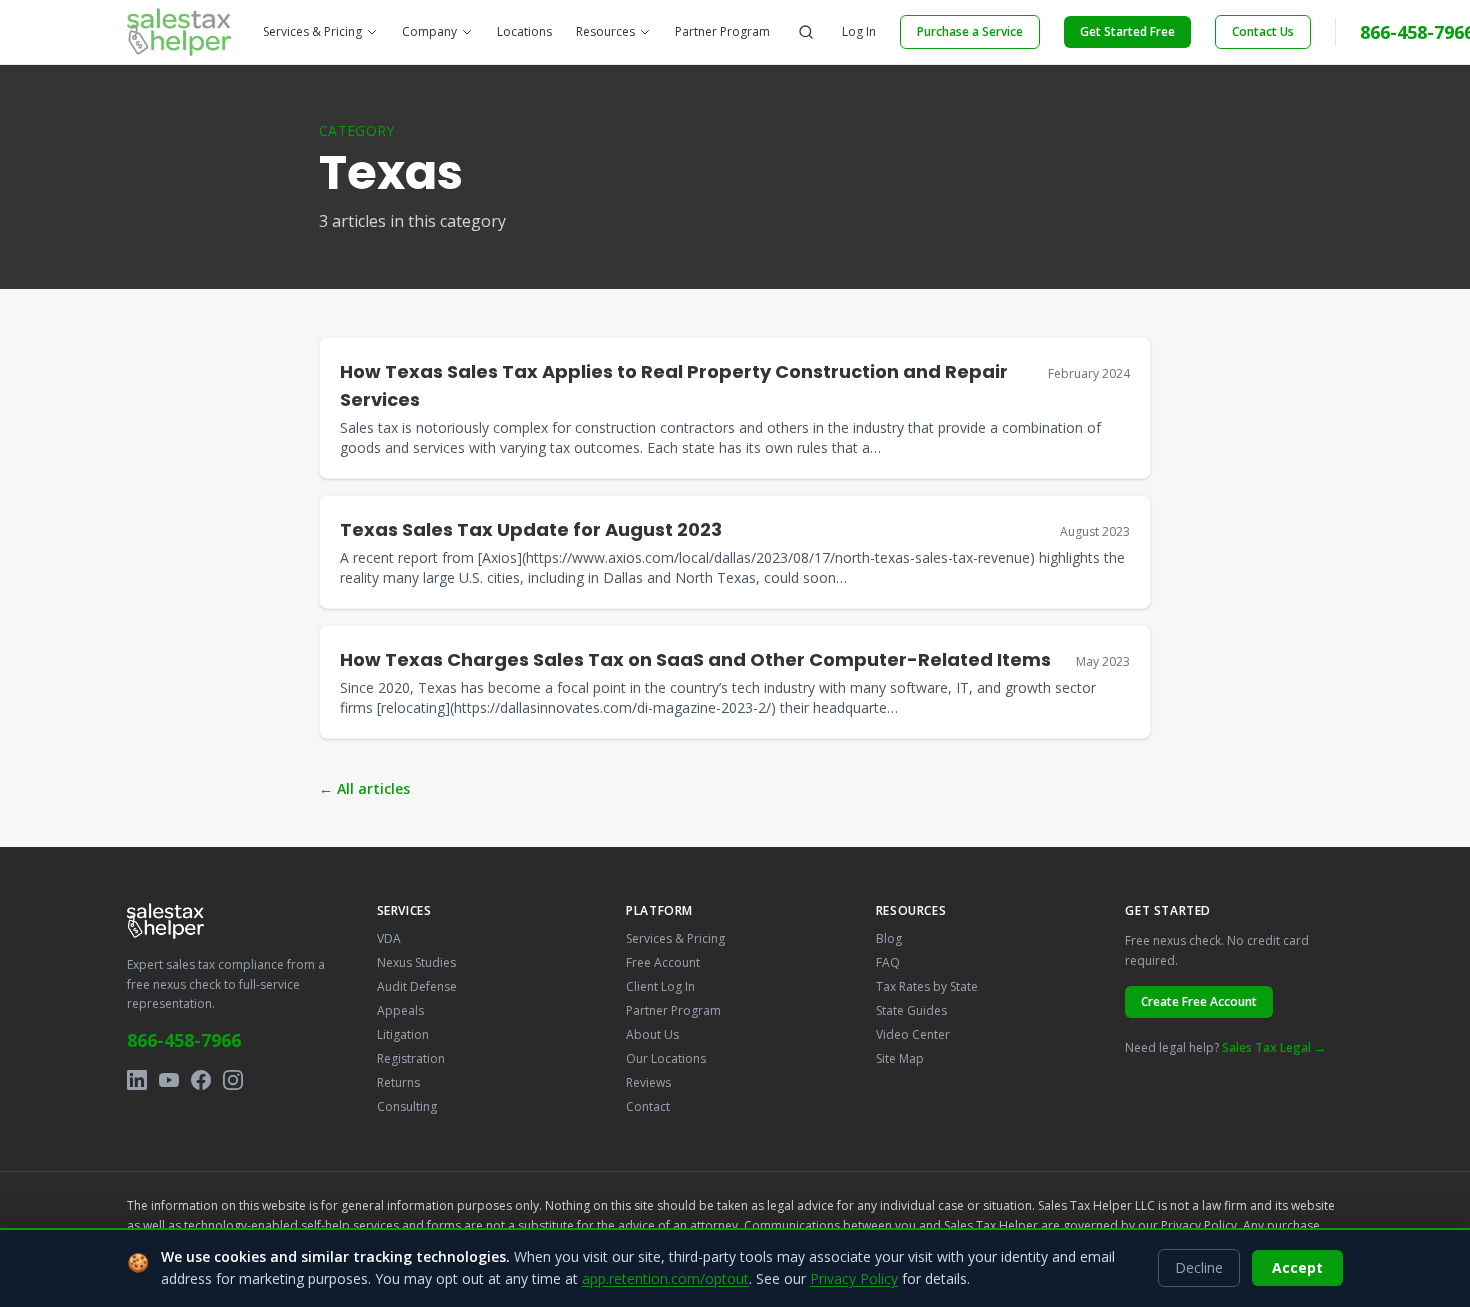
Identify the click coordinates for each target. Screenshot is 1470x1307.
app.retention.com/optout (665, 1278)
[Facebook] (201, 1080)
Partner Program (722, 32)
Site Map (900, 1058)
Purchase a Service (970, 31)
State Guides (911, 1010)
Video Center (913, 1034)
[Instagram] (233, 1080)
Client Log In (660, 986)
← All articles (364, 788)
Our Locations (666, 1058)
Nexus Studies (416, 962)
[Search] (806, 32)
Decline (1199, 1267)
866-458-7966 (184, 1040)
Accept (1297, 1267)
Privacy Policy (1199, 1225)
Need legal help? (1225, 1047)
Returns (398, 1082)
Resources (605, 32)
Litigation (403, 1034)
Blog (889, 938)
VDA (389, 938)
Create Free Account (1199, 1001)
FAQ (888, 962)
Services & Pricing (312, 32)
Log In (859, 32)
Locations (524, 32)
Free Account (663, 962)
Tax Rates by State (927, 986)
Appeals (400, 1010)
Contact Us (1263, 31)
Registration (411, 1058)
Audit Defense (417, 986)
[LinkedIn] (137, 1080)
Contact (648, 1106)
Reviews (648, 1082)
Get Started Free (1127, 31)
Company (429, 32)
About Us (652, 1034)
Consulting (407, 1106)
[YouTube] (169, 1080)
